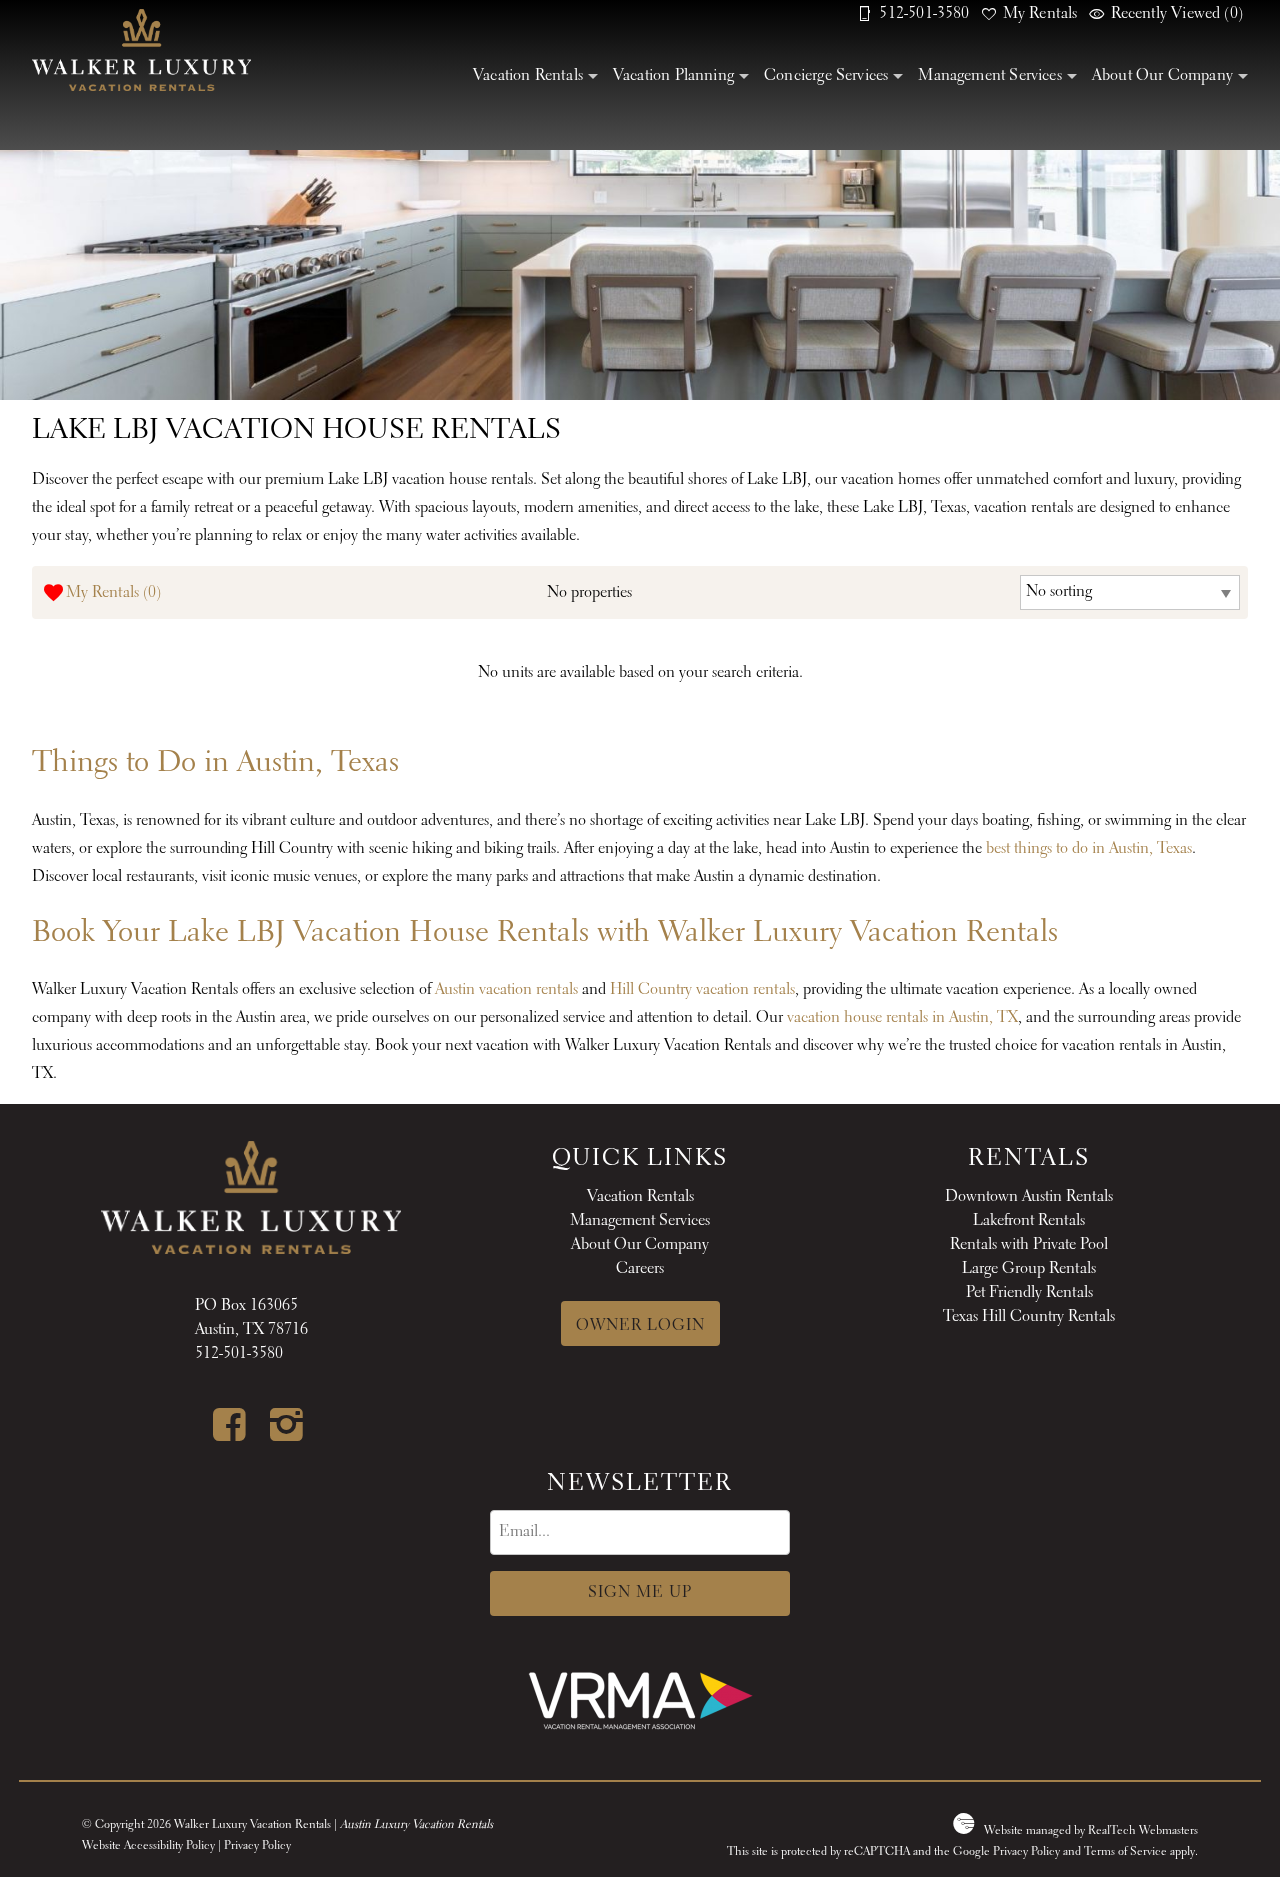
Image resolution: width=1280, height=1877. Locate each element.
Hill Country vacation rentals (702, 990)
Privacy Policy (257, 1846)
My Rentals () (113, 593)
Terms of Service (1125, 1852)
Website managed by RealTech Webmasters (1091, 1831)
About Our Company (1162, 76)
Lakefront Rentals (1029, 1221)
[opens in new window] (222, 1426)
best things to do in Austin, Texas (1089, 849)
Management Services (990, 76)
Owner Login (640, 1326)
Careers (640, 1269)
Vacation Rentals (528, 76)
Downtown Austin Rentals (1029, 1197)
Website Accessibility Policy (148, 1846)
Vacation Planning (673, 76)
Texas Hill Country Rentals (1029, 1317)
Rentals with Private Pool (1029, 1245)
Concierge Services (826, 76)
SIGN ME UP (640, 1593)
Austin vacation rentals (506, 990)
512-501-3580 (239, 1354)
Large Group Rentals (1029, 1269)
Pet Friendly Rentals (1029, 1293)
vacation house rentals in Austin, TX (902, 1018)
